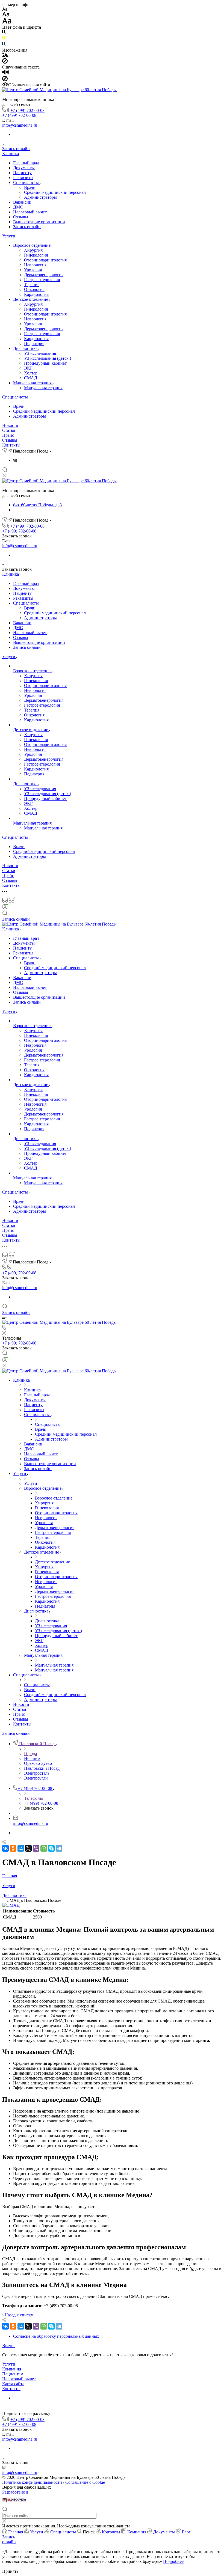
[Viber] (36, 1848)
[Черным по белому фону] (4, 33)
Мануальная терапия (33, 383)
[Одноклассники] (13, 1848)
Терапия (32, 285)
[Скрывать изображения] (5, 62)
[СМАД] (11, 1905)
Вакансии (22, 202)
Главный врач (26, 163)
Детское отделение (31, 299)
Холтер (31, 373)
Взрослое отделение (32, 245)
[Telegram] (59, 1848)
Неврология (35, 265)
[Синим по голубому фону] (4, 45)
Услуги (9, 236)
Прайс (8, 435)
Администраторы (40, 197)
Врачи (30, 187)
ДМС (18, 207)
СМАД (31, 378)
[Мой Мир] (21, 1848)
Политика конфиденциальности (32, 2482)
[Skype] (51, 1848)
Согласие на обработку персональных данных (56, 2336)
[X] (28, 1848)
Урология (33, 270)
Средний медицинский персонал (55, 192)
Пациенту (22, 173)
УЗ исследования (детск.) (48, 358)
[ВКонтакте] (15, 460)
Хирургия (33, 250)
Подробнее (173, 2561)
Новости (10, 425)
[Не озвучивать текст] (5, 80)
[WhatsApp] (44, 1848)
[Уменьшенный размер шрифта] (5, 9)
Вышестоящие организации (39, 222)
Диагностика (26, 348)
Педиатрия (34, 343)
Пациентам (13, 2374)
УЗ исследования (40, 353)
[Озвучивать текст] (6, 73)
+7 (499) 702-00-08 (27, 110)
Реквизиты (23, 178)
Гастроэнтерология (42, 280)
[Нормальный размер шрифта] (6, 15)
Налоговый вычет (30, 212)
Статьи (9, 430)
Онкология (34, 289)
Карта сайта (13, 2384)
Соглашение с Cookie (85, 2482)
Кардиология (36, 294)
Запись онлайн (16, 149)
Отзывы (21, 217)
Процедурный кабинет (45, 363)
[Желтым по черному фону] (4, 39)
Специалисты (26, 182)
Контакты (11, 445)
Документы (24, 168)
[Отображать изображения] (5, 56)
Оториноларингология (45, 260)
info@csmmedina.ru (20, 125)
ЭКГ (28, 368)
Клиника (11, 154)
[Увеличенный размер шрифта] (7, 22)
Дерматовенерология (44, 275)
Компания (12, 2369)
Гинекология (36, 255)
